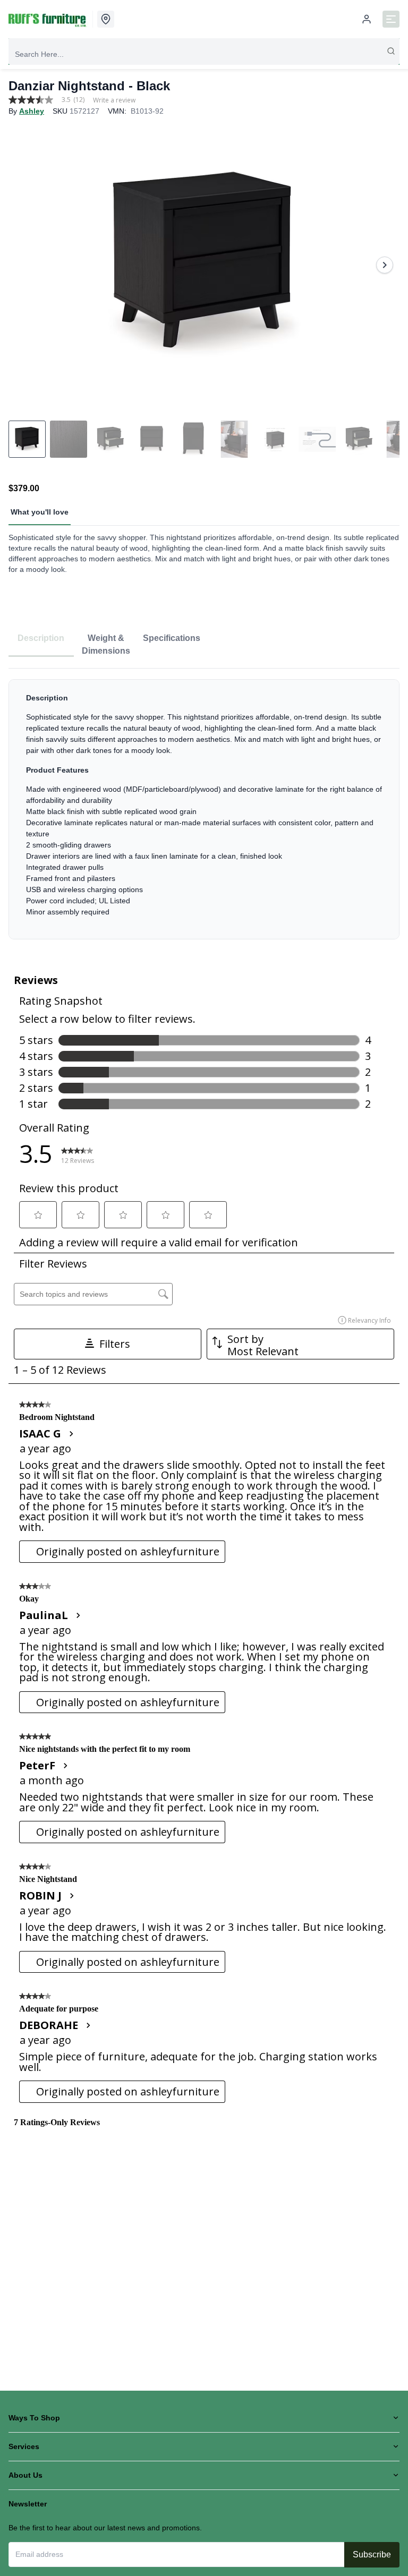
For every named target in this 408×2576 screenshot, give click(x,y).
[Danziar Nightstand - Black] (204, 265)
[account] (367, 19)
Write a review (114, 100)
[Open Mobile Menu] (391, 19)
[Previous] (23, 265)
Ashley (32, 111)
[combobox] (204, 54)
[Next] (385, 265)
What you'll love (40, 512)
